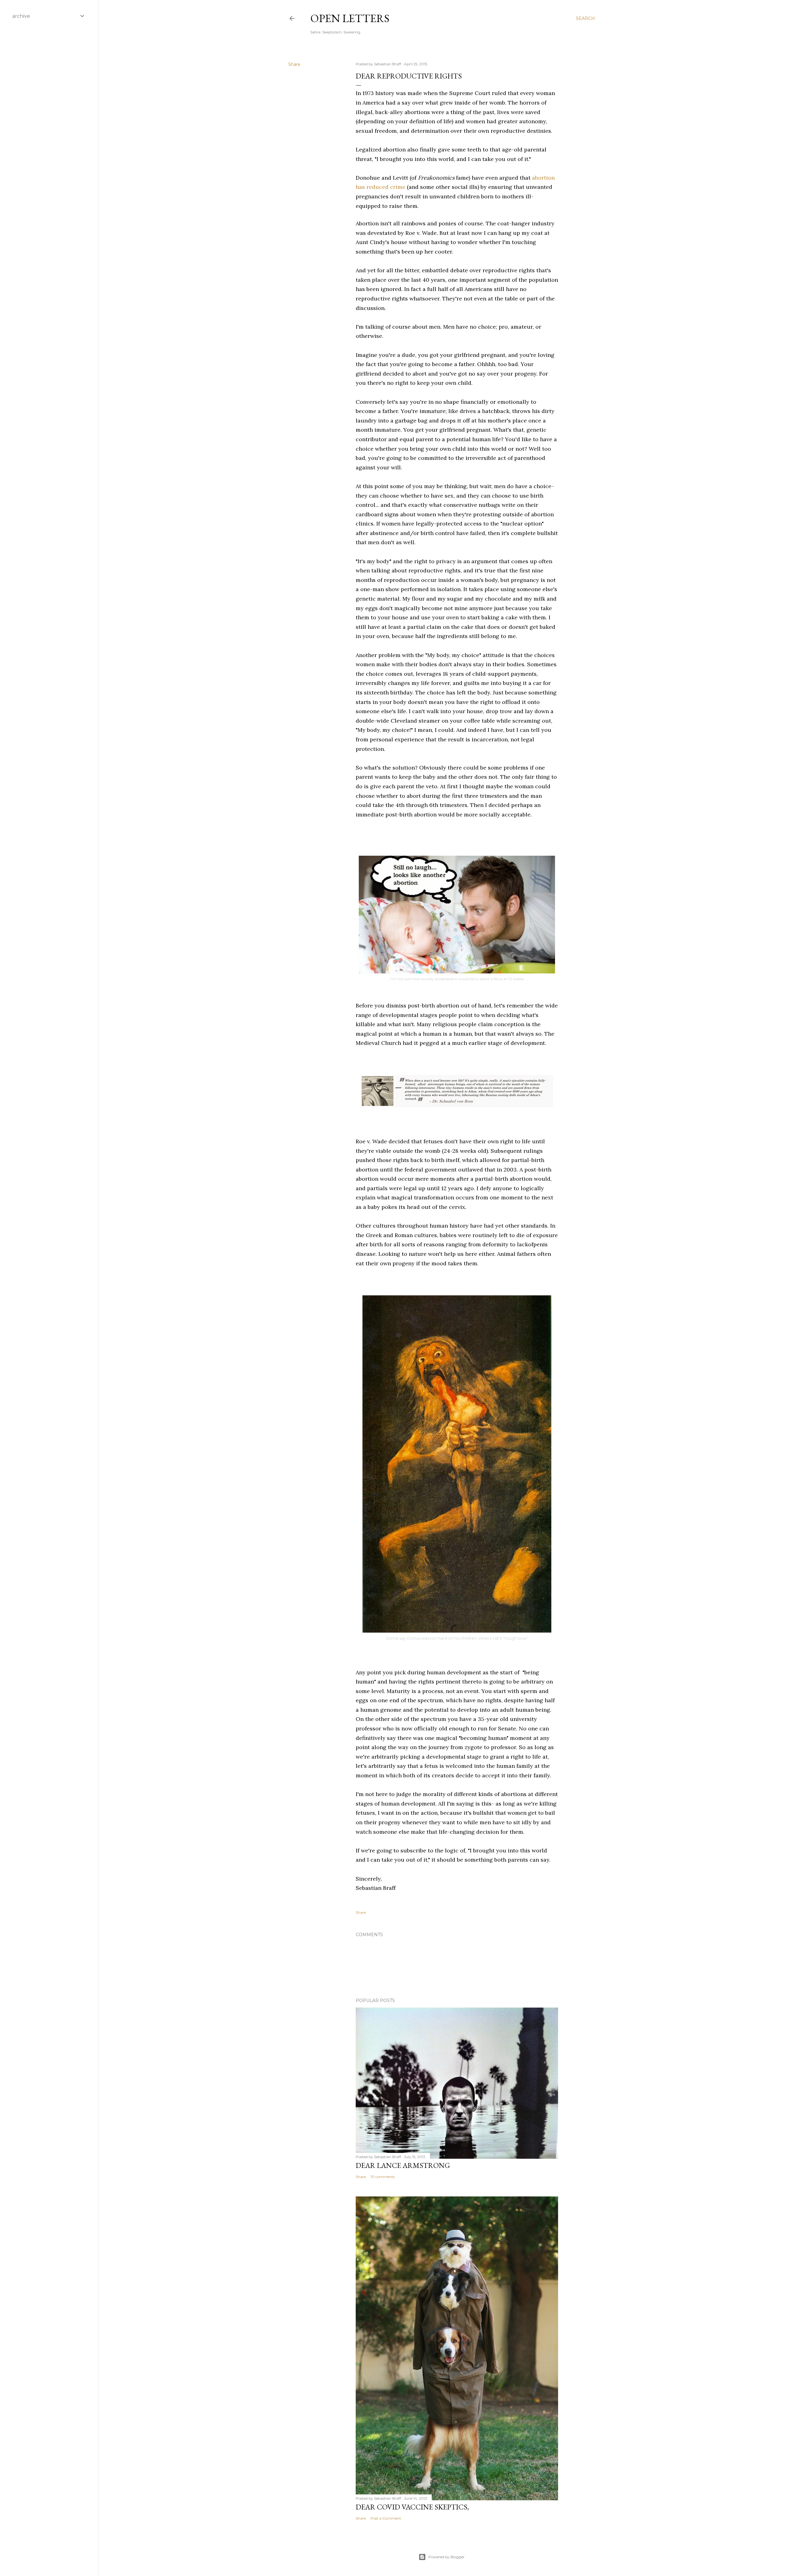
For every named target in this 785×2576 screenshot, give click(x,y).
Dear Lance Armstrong (403, 2165)
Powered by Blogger (446, 2557)
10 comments (383, 2177)
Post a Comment (386, 2518)
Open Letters (350, 18)
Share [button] (294, 64)
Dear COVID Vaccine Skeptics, (412, 2507)
